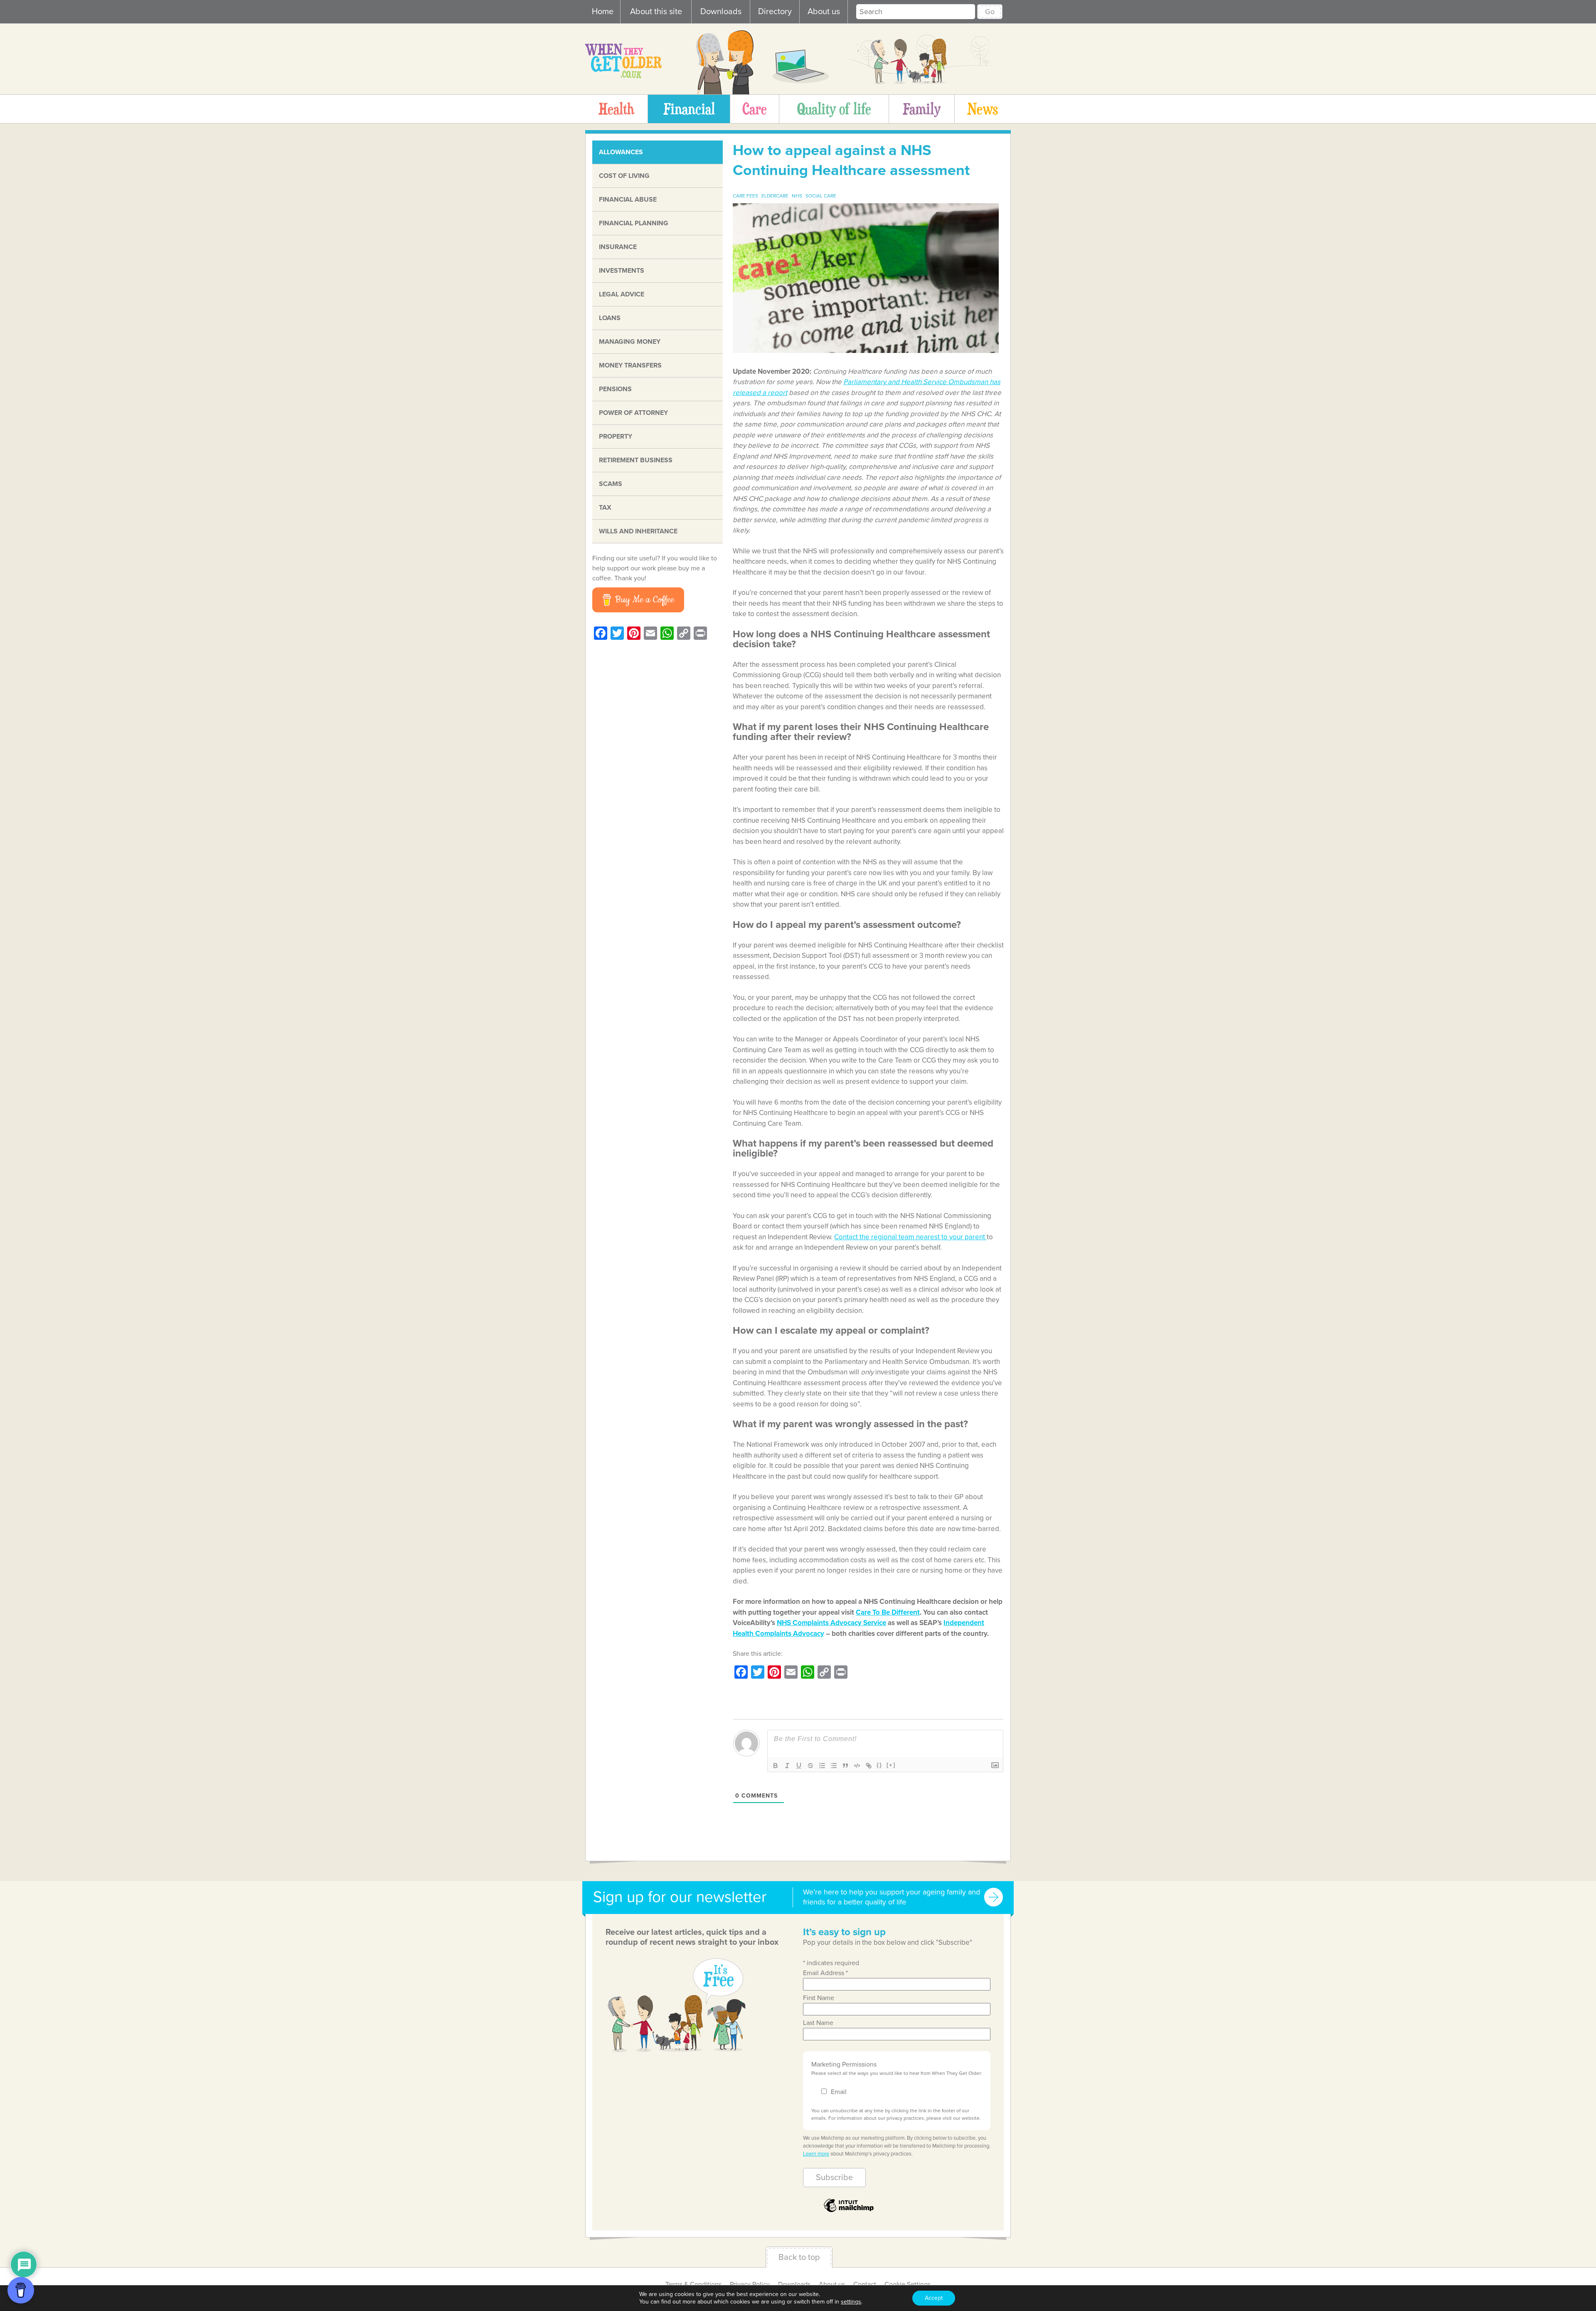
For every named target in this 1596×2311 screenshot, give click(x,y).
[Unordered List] (834, 1766)
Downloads (721, 12)
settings (851, 2302)
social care (821, 196)
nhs (797, 196)
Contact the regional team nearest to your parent (910, 1237)
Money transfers (630, 365)
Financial (689, 109)
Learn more (816, 2154)
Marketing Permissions (844, 2064)
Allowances (621, 152)
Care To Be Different (888, 1612)
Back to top (799, 2257)
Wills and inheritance (638, 531)
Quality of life (834, 109)
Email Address (825, 1973)
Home (603, 12)
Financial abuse (628, 200)
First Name (819, 1998)
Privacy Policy (750, 2284)
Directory (775, 12)
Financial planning (634, 223)
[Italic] (787, 1766)
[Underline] (799, 1766)
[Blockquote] (845, 1766)
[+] (891, 1765)
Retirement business (636, 460)
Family (922, 109)
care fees (745, 196)
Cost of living (624, 176)
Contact (865, 2284)
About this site (656, 12)
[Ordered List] (822, 1766)
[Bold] (776, 1766)
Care (755, 109)
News (983, 109)
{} (879, 1765)
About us (824, 12)
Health (616, 109)
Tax (605, 508)
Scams (611, 484)
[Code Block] (857, 1766)
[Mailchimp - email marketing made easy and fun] (849, 2211)
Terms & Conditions (693, 2284)
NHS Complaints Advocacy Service (831, 1623)
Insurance (618, 247)
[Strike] (810, 1766)
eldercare (775, 196)
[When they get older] (623, 76)
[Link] (869, 1766)
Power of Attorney (633, 413)
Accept (934, 2298)
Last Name (818, 2023)
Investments (622, 271)
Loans (610, 318)
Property (616, 437)
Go (990, 12)
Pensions (615, 389)
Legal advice (622, 294)
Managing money (630, 342)
